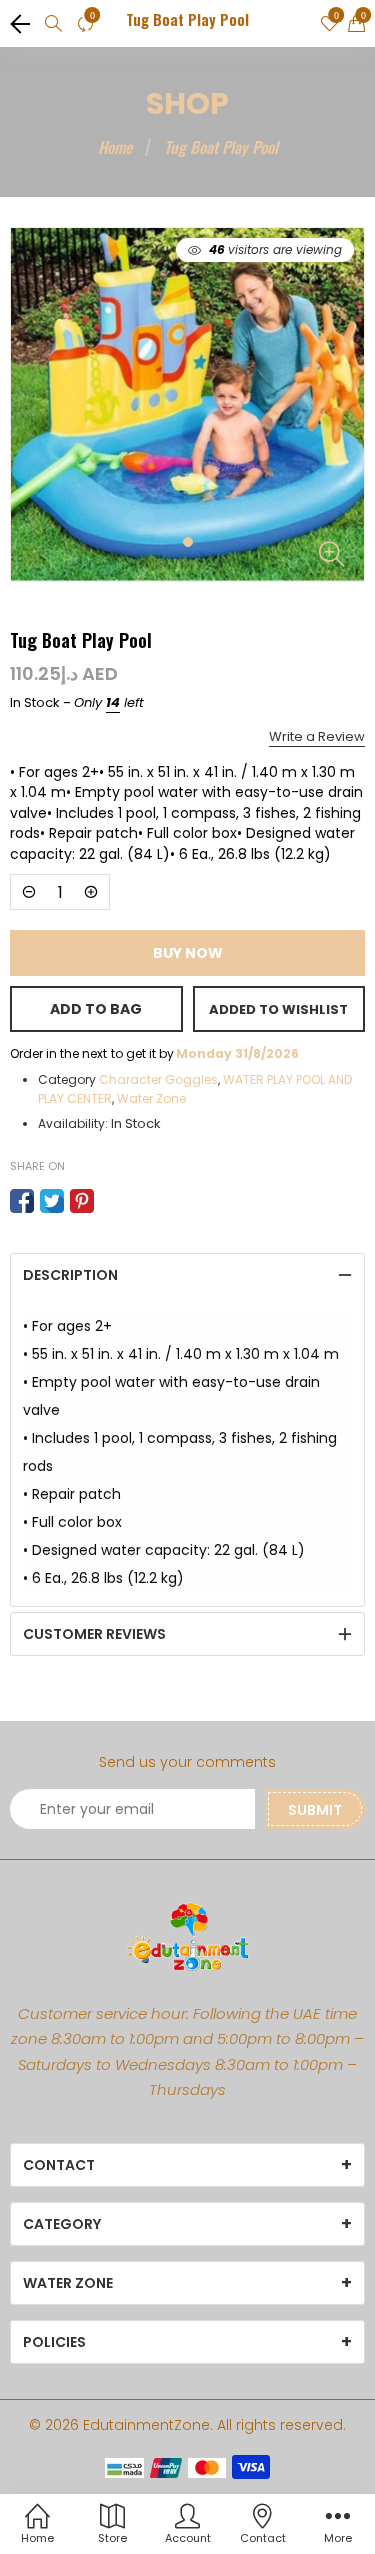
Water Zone (151, 1098)
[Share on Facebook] (22, 1201)
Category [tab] (62, 2224)
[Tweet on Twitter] (52, 1201)
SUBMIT (315, 1810)
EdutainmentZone (146, 2425)
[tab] (187, 1275)
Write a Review (317, 736)
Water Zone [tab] (68, 2283)
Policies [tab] (54, 2342)
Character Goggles (158, 1079)
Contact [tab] (59, 2165)
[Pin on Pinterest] (82, 1201)
